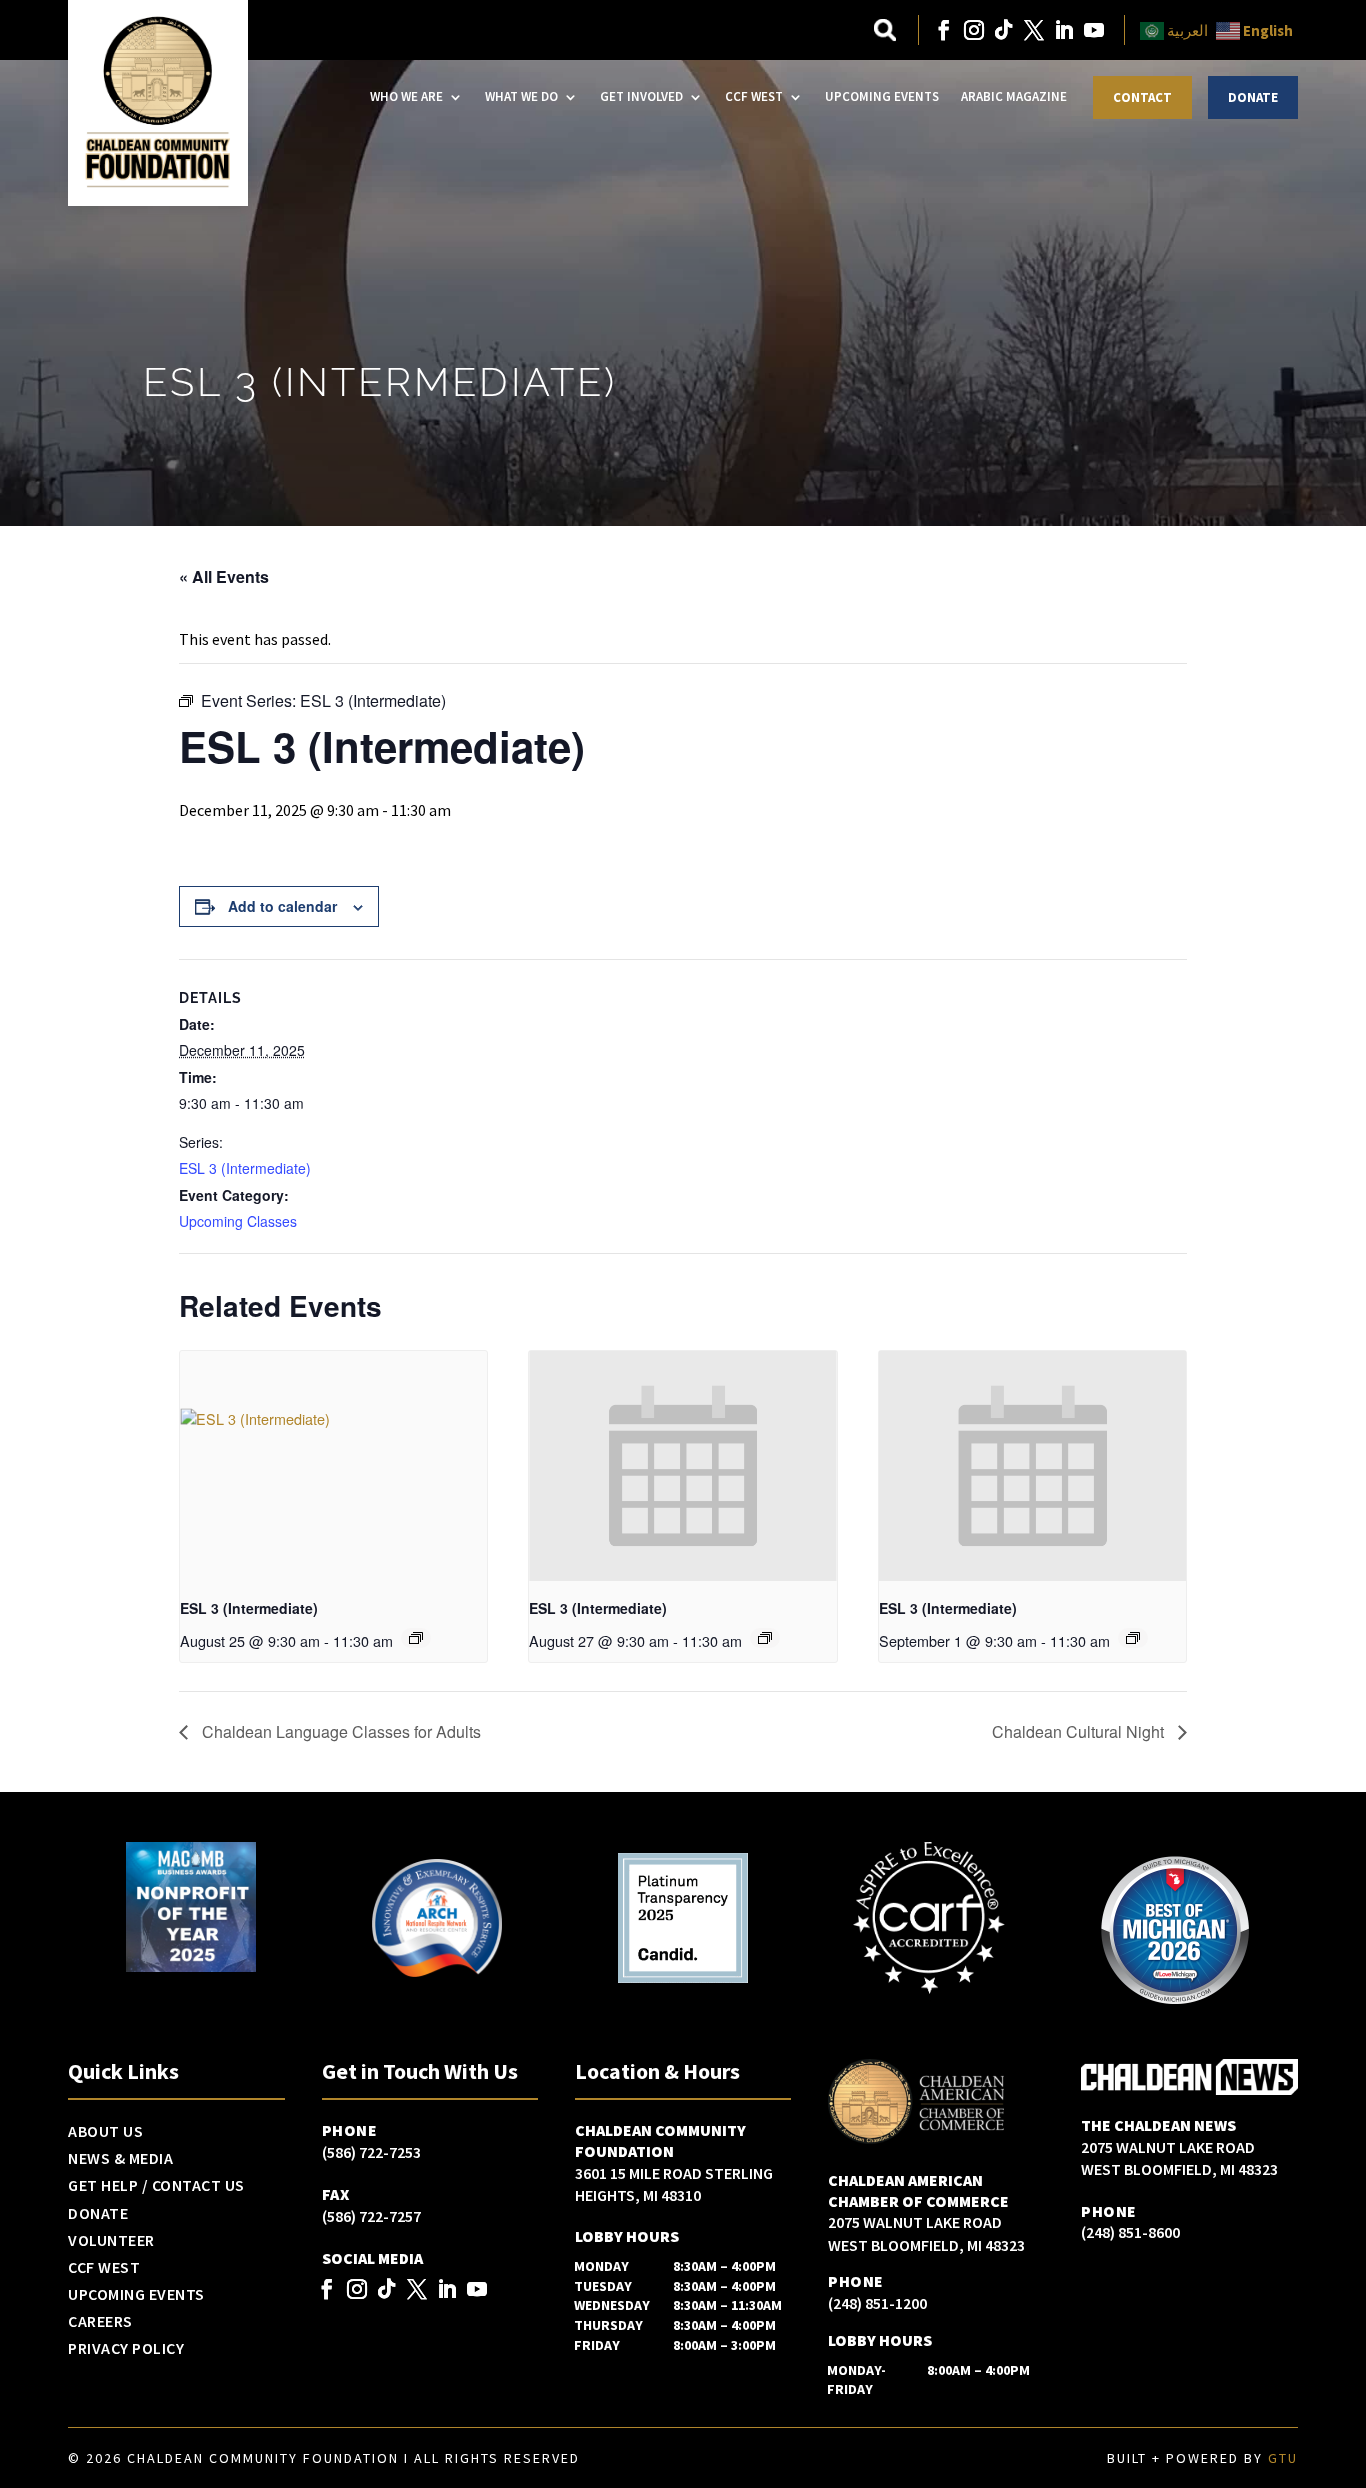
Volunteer (111, 2241)
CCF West (754, 96)
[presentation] (333, 1466)
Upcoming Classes (238, 1221)
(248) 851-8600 (1130, 2232)
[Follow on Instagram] (974, 30)
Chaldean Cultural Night (1080, 1731)
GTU (1283, 2458)
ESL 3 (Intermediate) (245, 1168)
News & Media (120, 2159)
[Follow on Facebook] (944, 30)
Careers (100, 2322)
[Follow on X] (1034, 30)
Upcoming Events (882, 96)
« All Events (224, 576)
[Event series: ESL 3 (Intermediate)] (416, 1638)
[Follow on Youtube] (1094, 30)
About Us (105, 2132)
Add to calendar (282, 906)
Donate (1253, 97)
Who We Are (406, 96)
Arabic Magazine (1014, 96)
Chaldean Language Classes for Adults (339, 1731)
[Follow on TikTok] (1004, 30)
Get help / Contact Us (156, 2186)
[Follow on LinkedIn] (1064, 30)
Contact (1142, 97)
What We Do (521, 96)
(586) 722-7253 (371, 2152)
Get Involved (641, 96)
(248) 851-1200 (877, 2303)
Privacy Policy (126, 2349)
